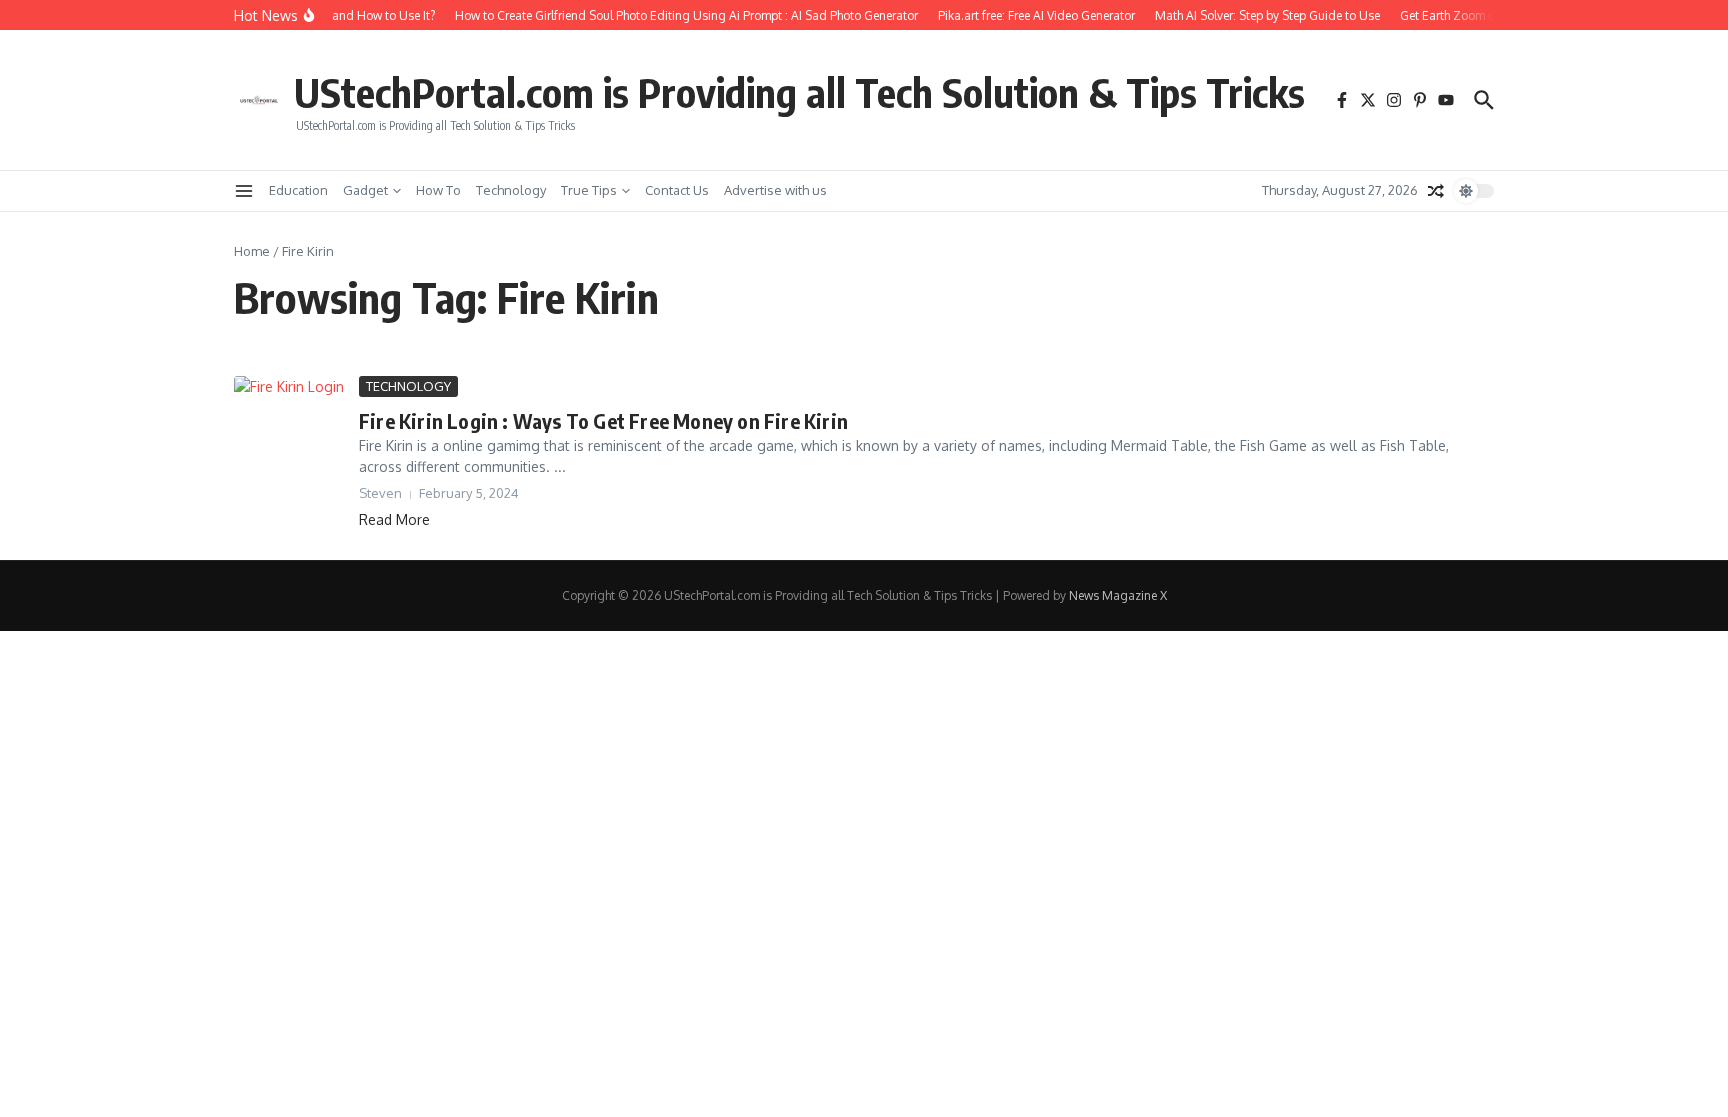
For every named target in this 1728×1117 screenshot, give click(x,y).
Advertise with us (775, 190)
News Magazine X (1118, 595)
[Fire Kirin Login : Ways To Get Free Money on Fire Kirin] (289, 403)
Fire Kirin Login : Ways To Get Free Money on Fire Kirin (603, 420)
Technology (511, 190)
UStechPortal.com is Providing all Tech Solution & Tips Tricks (799, 92)
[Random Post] (1436, 191)
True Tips (589, 190)
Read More (394, 519)
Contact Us (677, 190)
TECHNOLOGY (408, 386)
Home (252, 251)
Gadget (365, 190)
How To (438, 190)
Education (298, 190)
